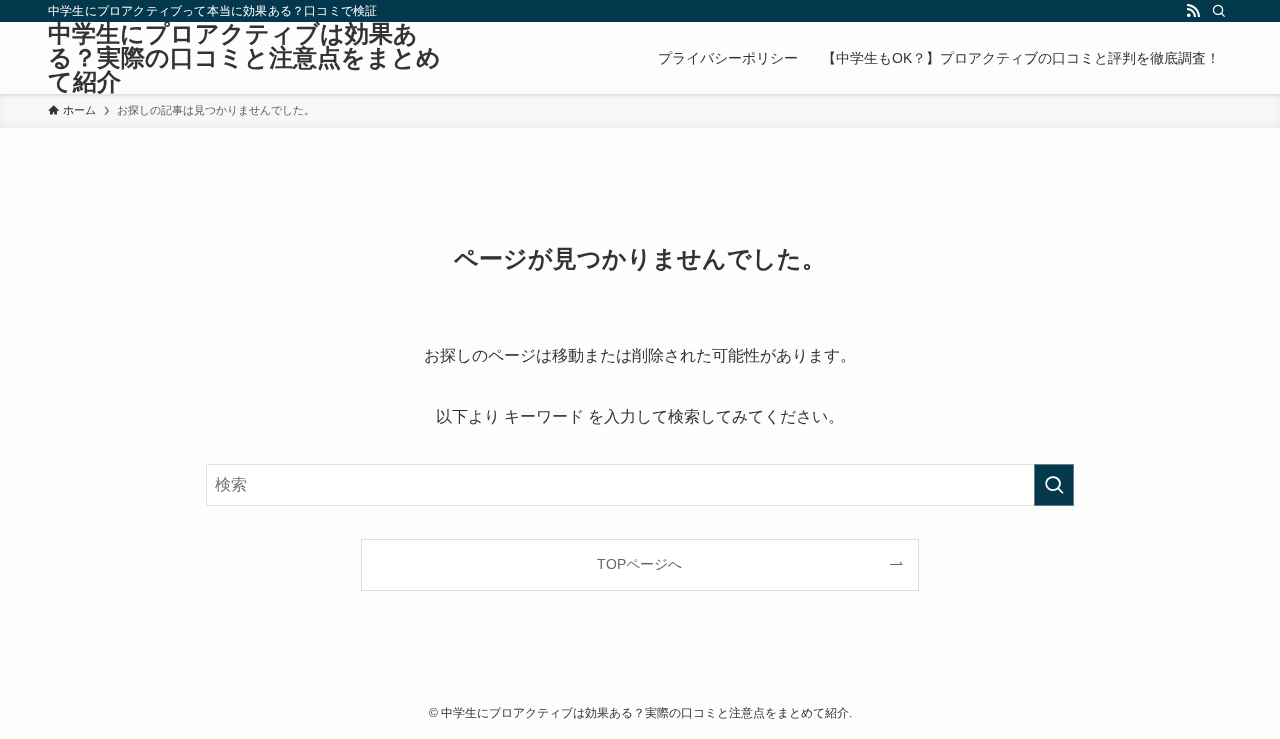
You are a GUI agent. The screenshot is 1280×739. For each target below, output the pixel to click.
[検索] (1219, 11)
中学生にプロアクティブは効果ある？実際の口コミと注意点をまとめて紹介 (244, 58)
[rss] (1193, 11)
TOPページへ (639, 564)
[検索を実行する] (1054, 485)
